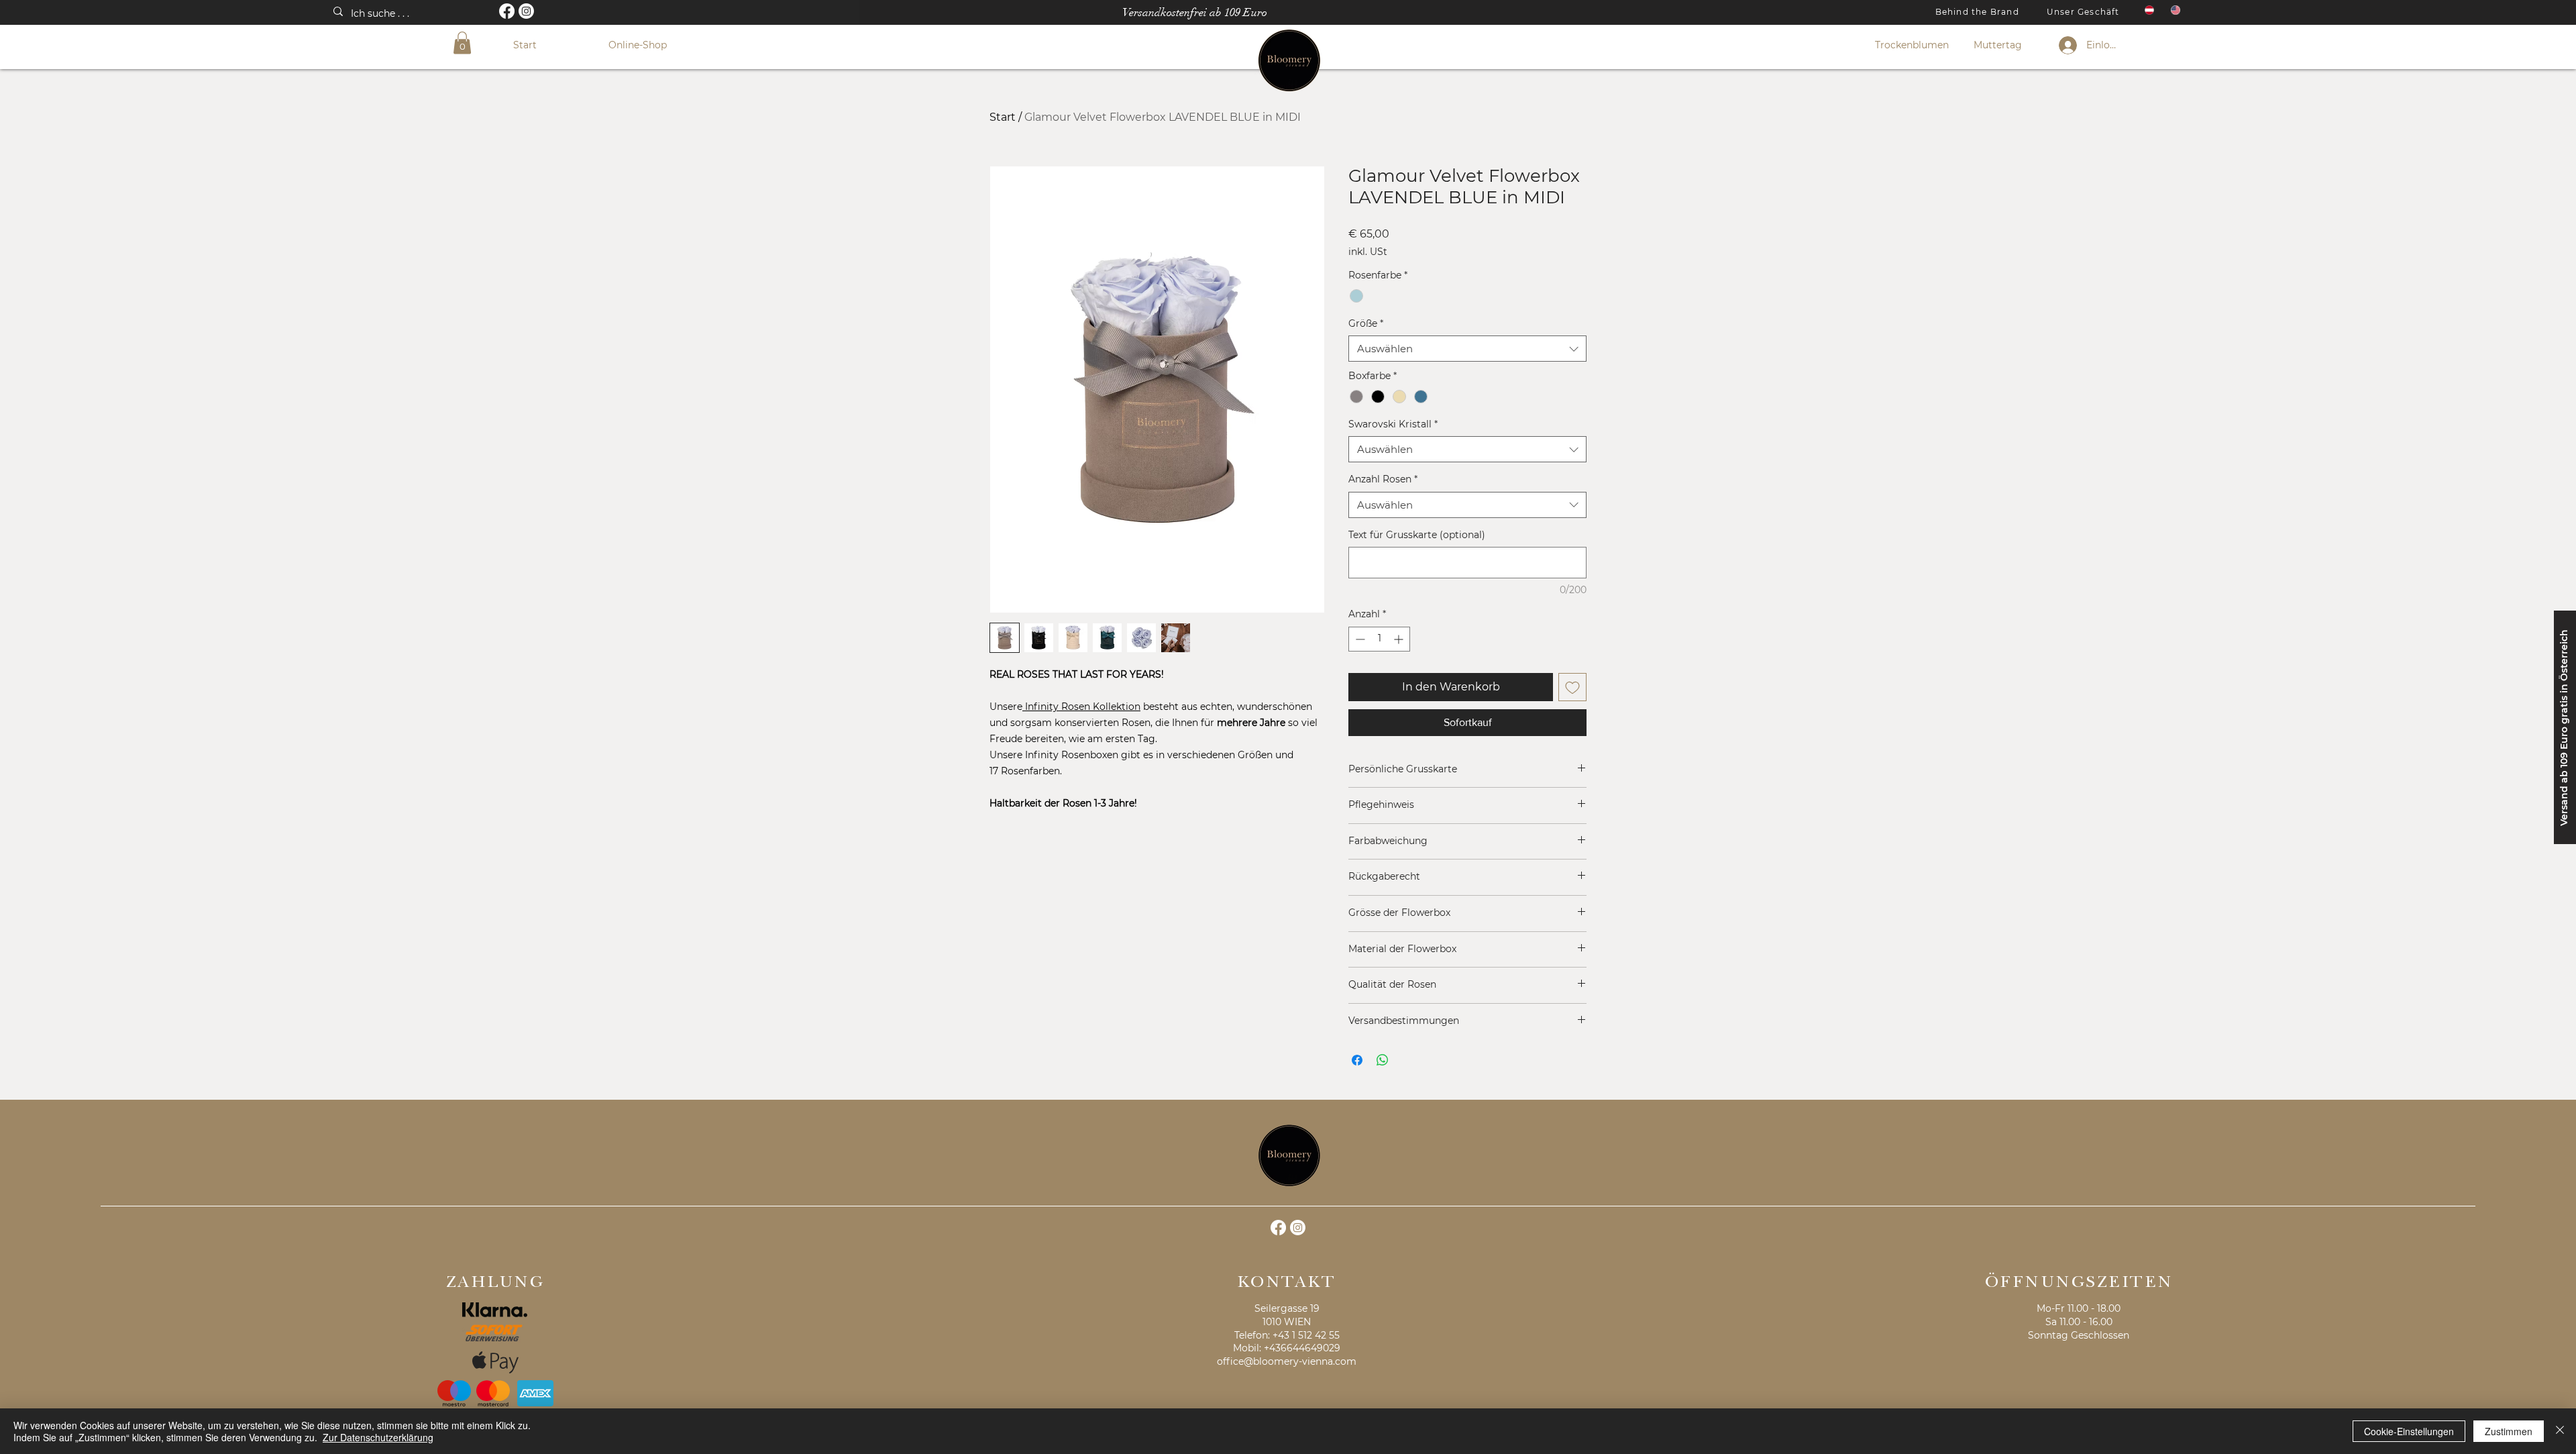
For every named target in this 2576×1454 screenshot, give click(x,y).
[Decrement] (1359, 639)
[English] (2174, 10)
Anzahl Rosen (1383, 479)
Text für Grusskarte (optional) (1417, 535)
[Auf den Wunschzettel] (1572, 687)
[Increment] (1400, 639)
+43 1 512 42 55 (1306, 1335)
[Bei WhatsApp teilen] (1383, 1060)
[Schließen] (2560, 1431)
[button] (462, 43)
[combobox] (1467, 349)
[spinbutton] (1379, 639)
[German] (2148, 10)
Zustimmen (2509, 1431)
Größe (1366, 323)
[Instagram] (526, 11)
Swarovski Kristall (1393, 424)
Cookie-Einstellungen (2409, 1431)
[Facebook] (507, 11)
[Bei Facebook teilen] (1357, 1060)
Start (1003, 117)
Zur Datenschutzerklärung (378, 1437)
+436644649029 (1302, 1348)
